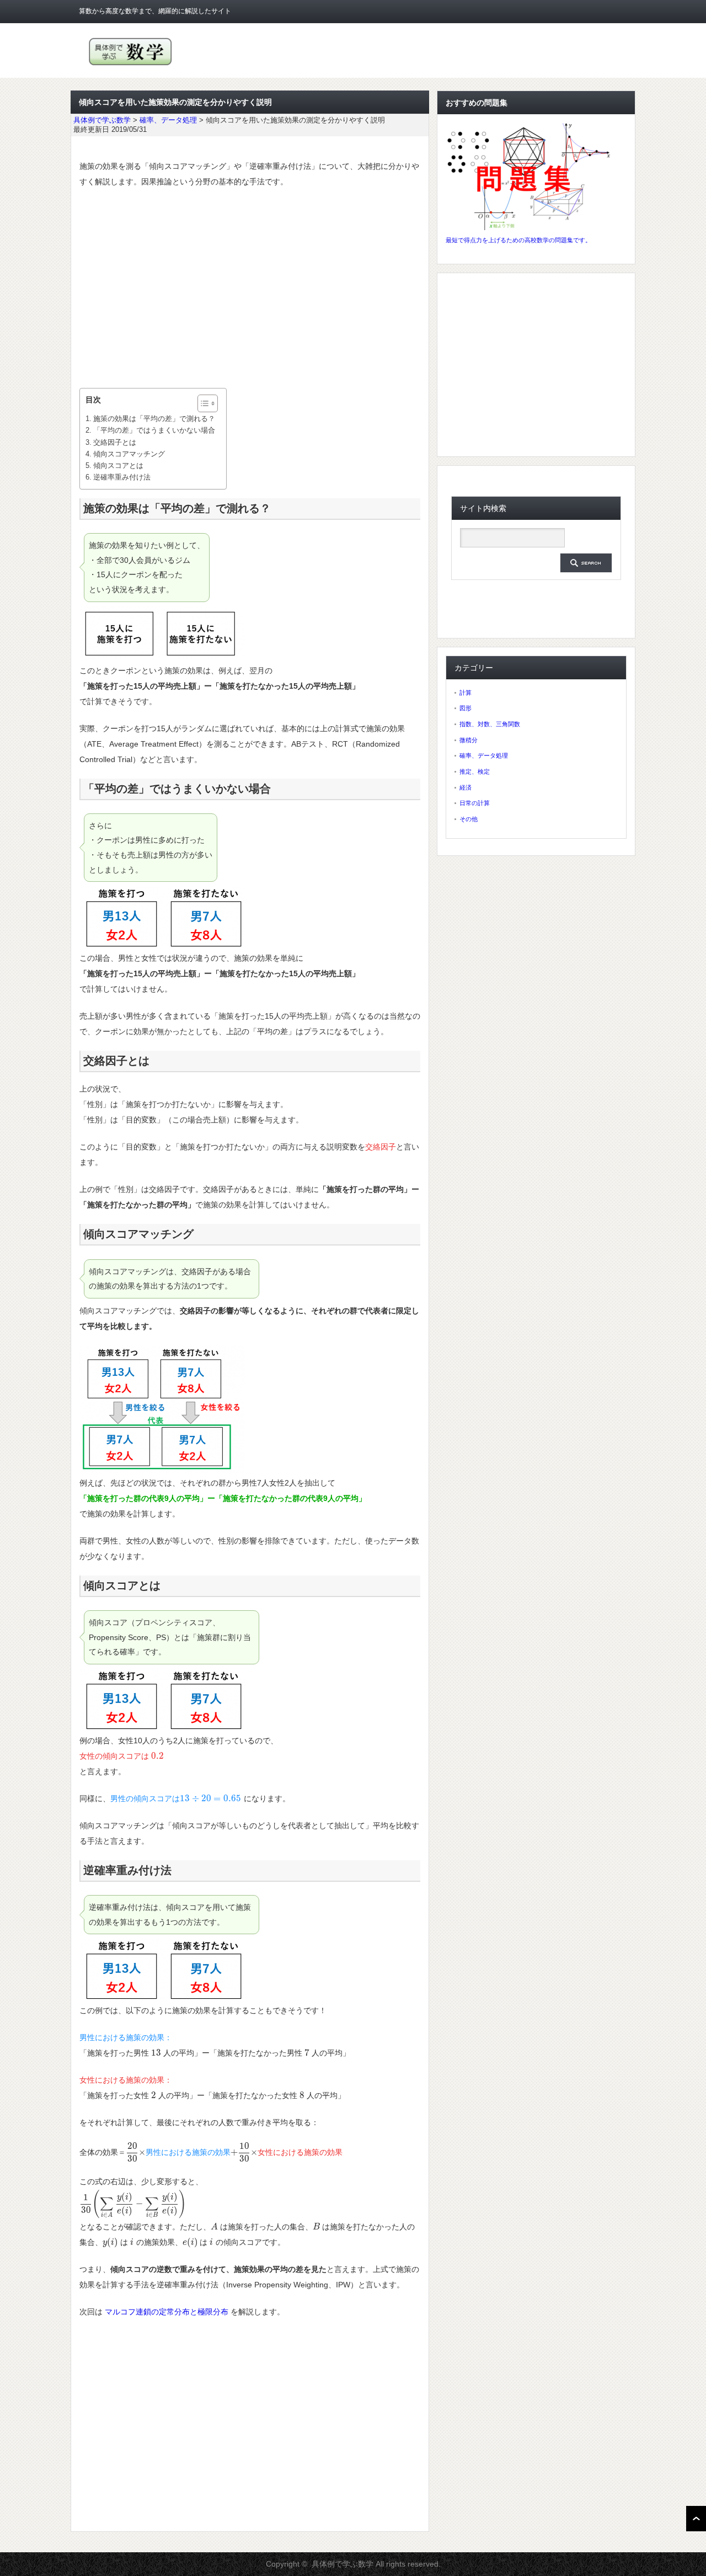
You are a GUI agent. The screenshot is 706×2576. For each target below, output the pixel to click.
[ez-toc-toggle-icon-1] (202, 403)
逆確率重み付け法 (122, 477)
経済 (466, 787)
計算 (466, 693)
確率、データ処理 (484, 755)
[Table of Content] (208, 403)
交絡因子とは (115, 442)
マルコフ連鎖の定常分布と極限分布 (167, 2312)
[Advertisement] (250, 289)
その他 (469, 819)
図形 (466, 708)
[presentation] (157, 1756)
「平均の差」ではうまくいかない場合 (154, 430)
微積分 (469, 740)
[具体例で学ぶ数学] (130, 65)
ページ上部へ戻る (696, 2519)
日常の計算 (475, 803)
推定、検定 (475, 771)
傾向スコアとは (118, 465)
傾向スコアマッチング (129, 454)
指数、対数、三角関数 (490, 724)
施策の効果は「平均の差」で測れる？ (154, 419)
